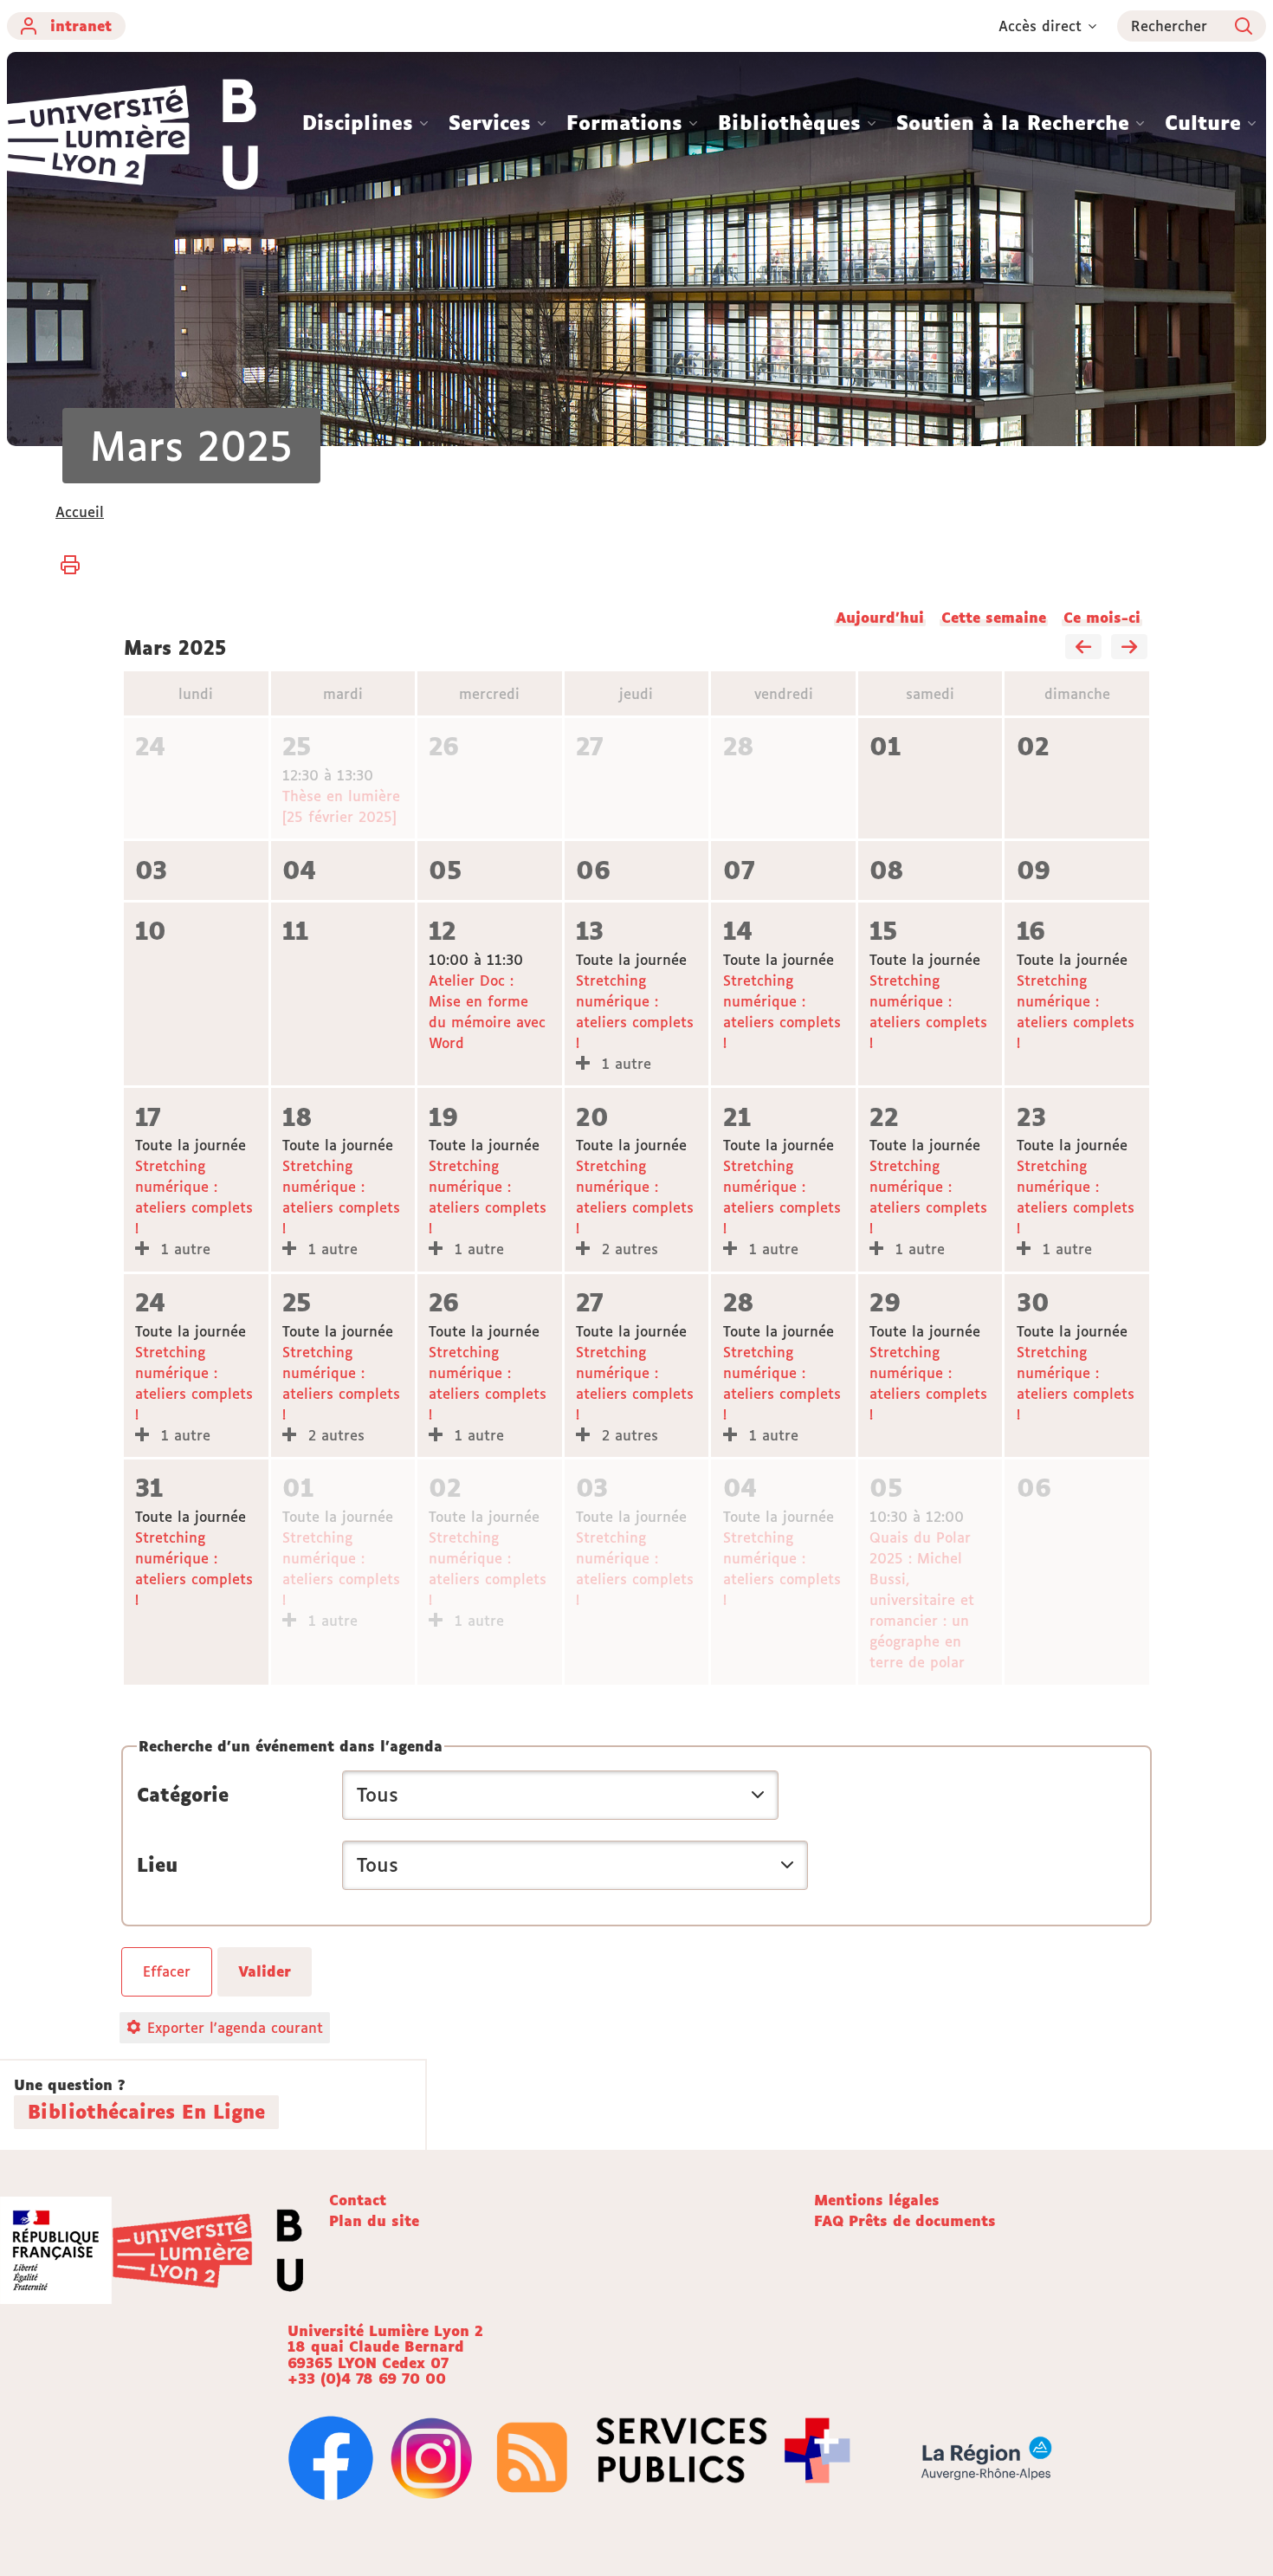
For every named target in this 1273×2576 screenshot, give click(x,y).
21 (737, 1117)
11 (295, 931)
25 (297, 746)
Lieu (157, 1865)
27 (590, 746)
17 (148, 1117)
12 (443, 931)
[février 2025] (1083, 648)
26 (444, 746)
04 (299, 870)
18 (297, 1117)
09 (1034, 870)
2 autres (627, 1249)
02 (1033, 746)
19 (443, 1117)
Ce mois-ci (1102, 618)
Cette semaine (994, 618)
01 (885, 746)
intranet (81, 26)
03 (151, 870)
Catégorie (183, 1795)
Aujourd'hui (880, 618)
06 (593, 870)
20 (592, 1117)
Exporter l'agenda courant (235, 2028)
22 (884, 1117)
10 (151, 931)
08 (887, 870)
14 (738, 931)
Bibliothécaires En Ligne (146, 2112)
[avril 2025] (1129, 648)
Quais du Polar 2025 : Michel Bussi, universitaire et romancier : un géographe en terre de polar (922, 1600)
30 (1033, 1302)
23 (1031, 1117)
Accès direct (1040, 26)
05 (445, 870)
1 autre (624, 1064)
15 (883, 931)
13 (590, 931)
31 (149, 1488)
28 (739, 746)
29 (885, 1302)
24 (150, 746)
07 (739, 870)
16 (1031, 931)
